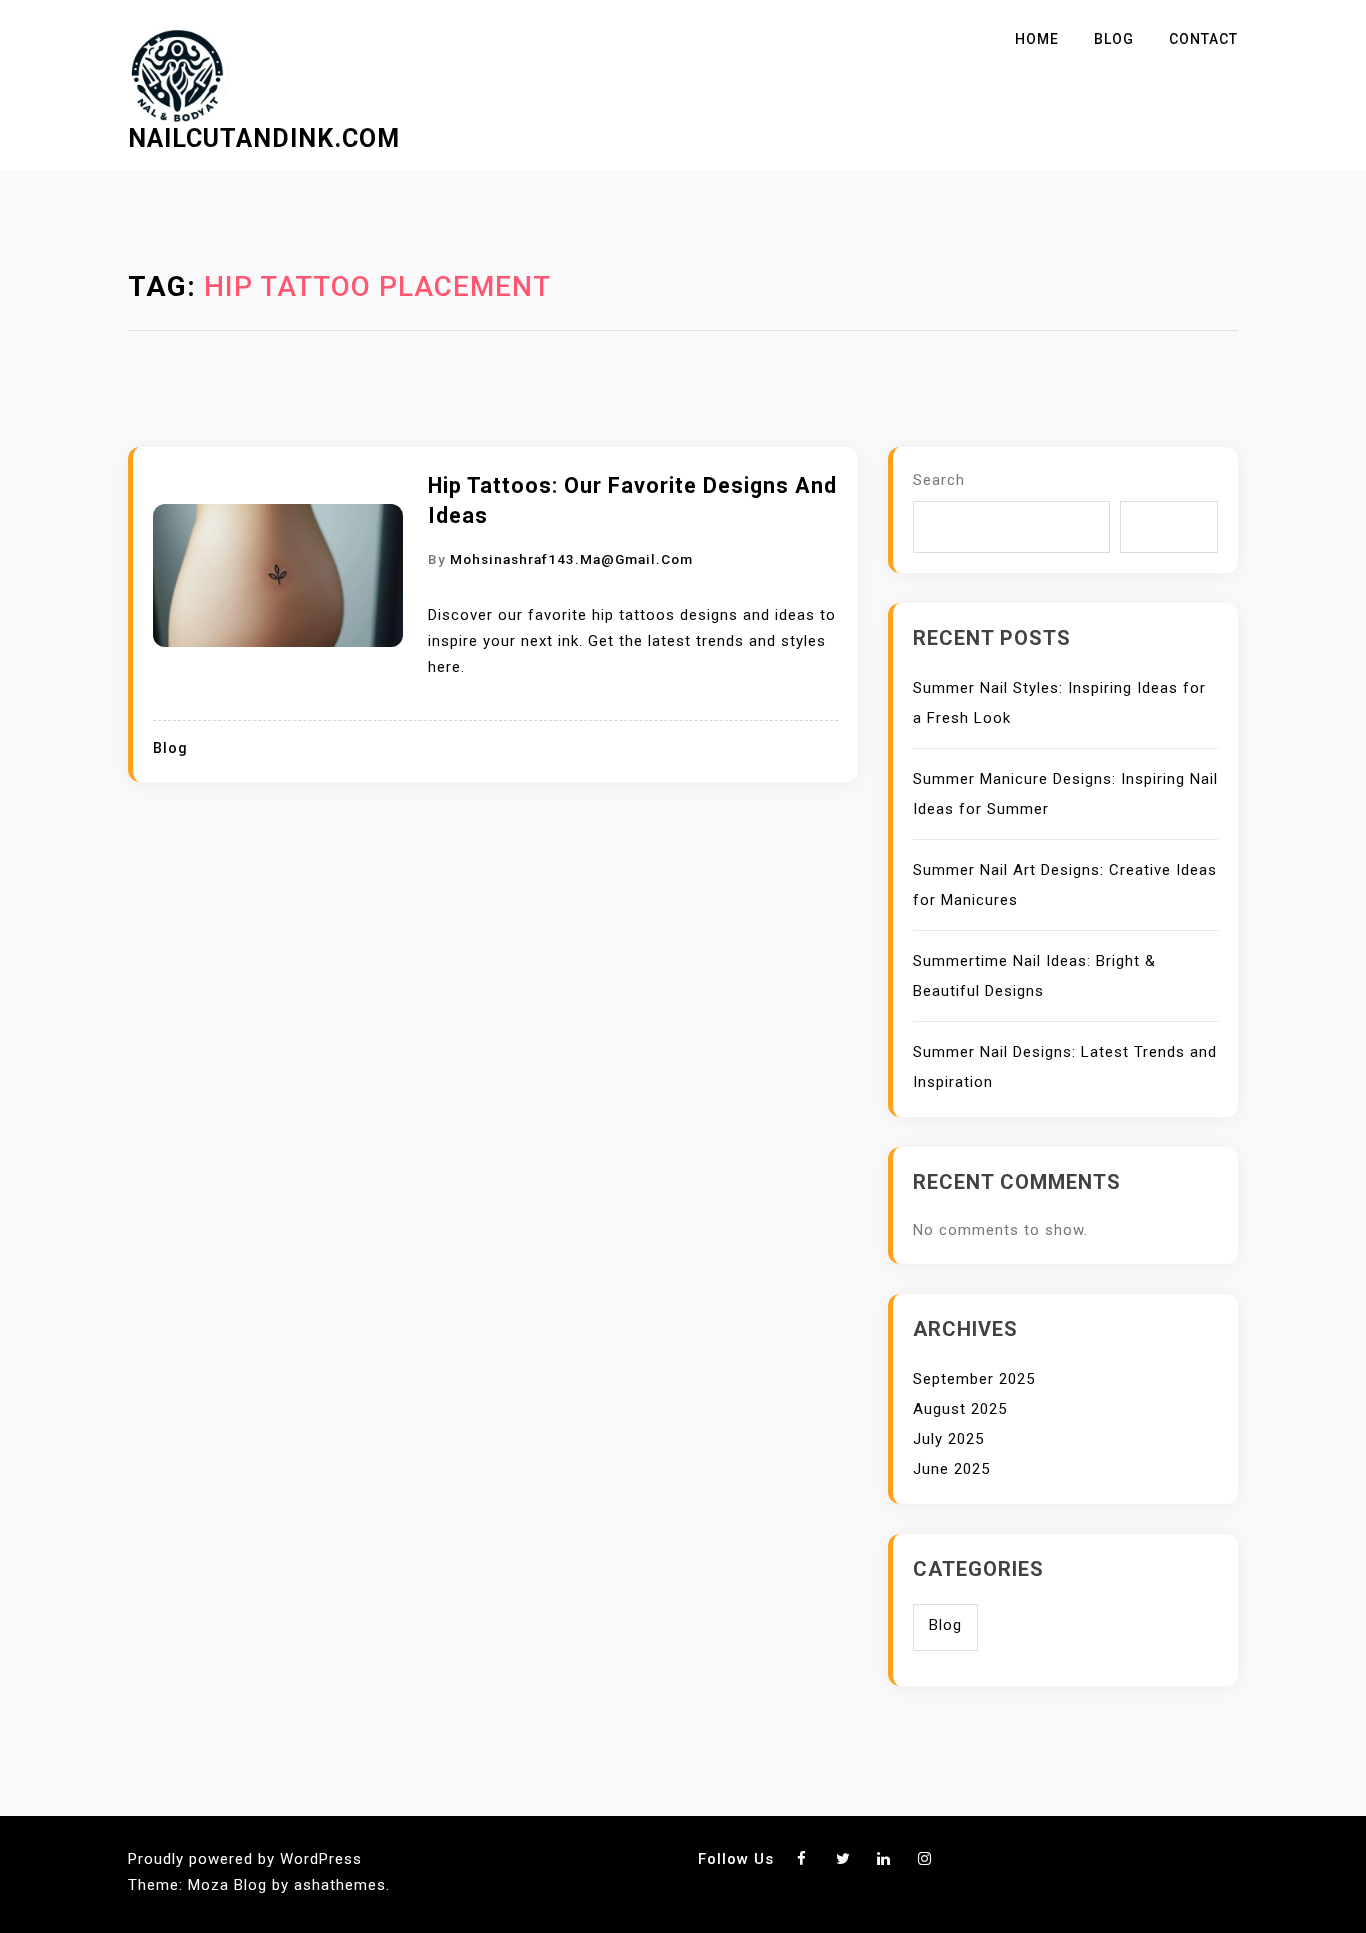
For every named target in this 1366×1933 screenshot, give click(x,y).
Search (939, 480)
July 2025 (948, 1439)
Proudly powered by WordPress (245, 1859)
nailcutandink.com (264, 138)
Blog (1114, 39)
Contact (1203, 39)
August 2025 (960, 1409)
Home (1037, 39)
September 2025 (974, 1379)
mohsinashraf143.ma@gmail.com (571, 559)
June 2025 (951, 1469)
